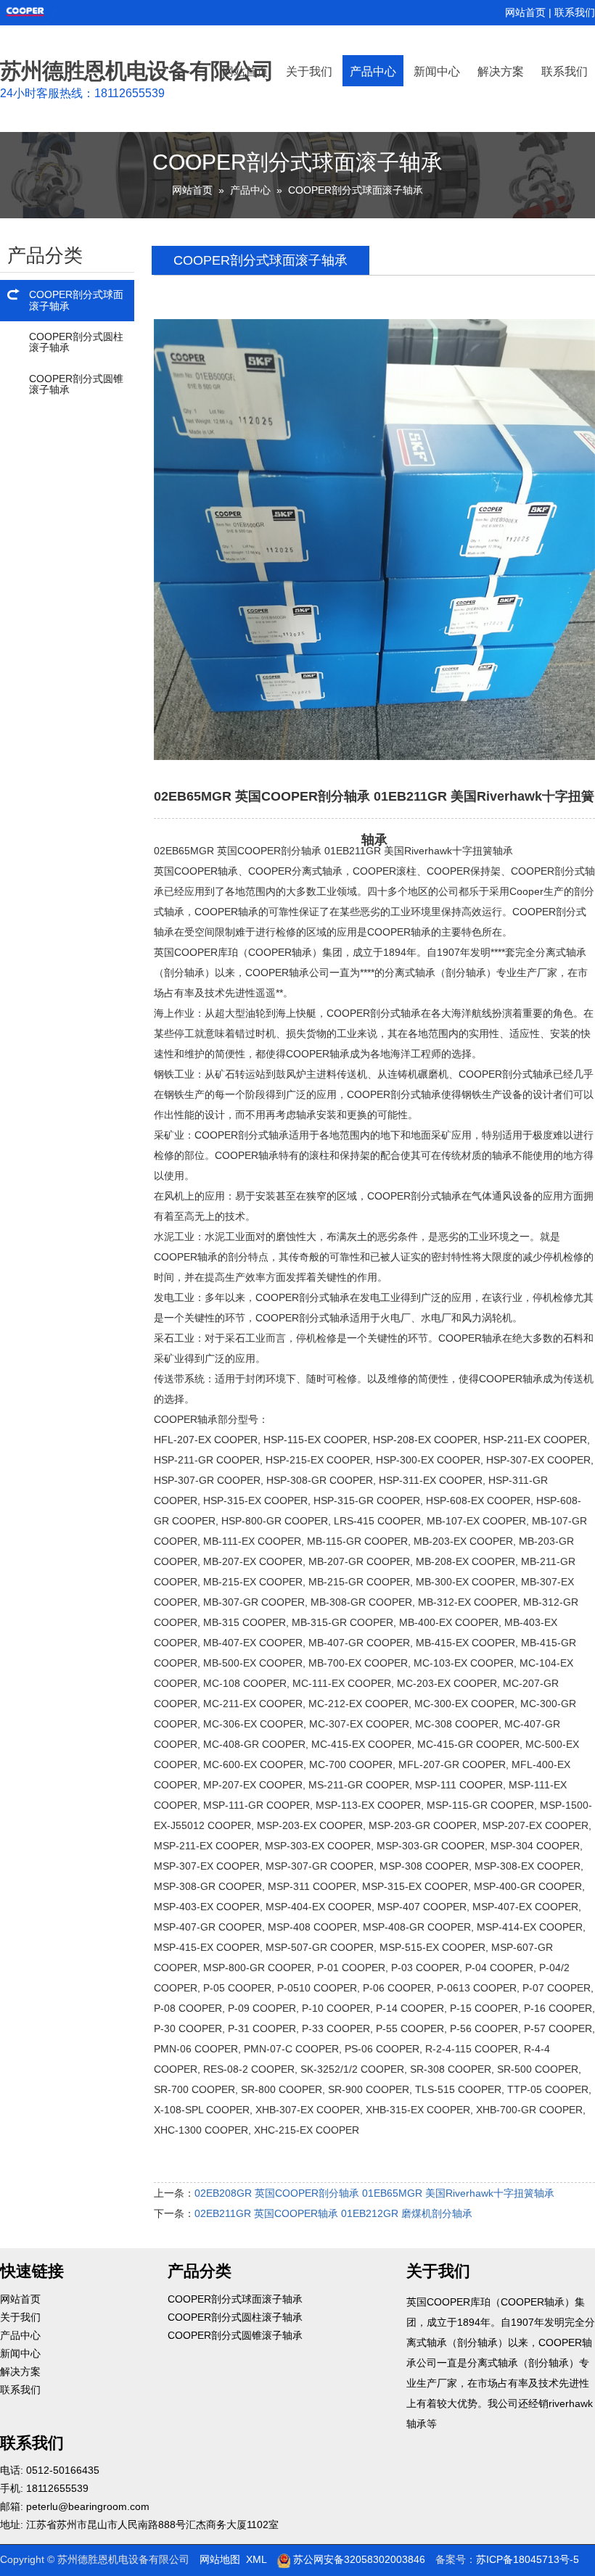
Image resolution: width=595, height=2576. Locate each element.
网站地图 (220, 2559)
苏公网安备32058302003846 (358, 2559)
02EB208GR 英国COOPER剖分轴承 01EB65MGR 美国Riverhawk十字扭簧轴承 (374, 2193)
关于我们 (309, 71)
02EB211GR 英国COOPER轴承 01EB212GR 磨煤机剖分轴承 (333, 2213)
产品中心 (373, 71)
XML (257, 2559)
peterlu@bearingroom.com (88, 2506)
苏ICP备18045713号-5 (528, 2559)
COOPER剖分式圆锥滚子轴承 (76, 384)
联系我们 (575, 12)
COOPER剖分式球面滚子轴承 (356, 190)
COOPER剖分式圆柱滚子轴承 (76, 342)
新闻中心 (437, 71)
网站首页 (525, 12)
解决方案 (501, 71)
